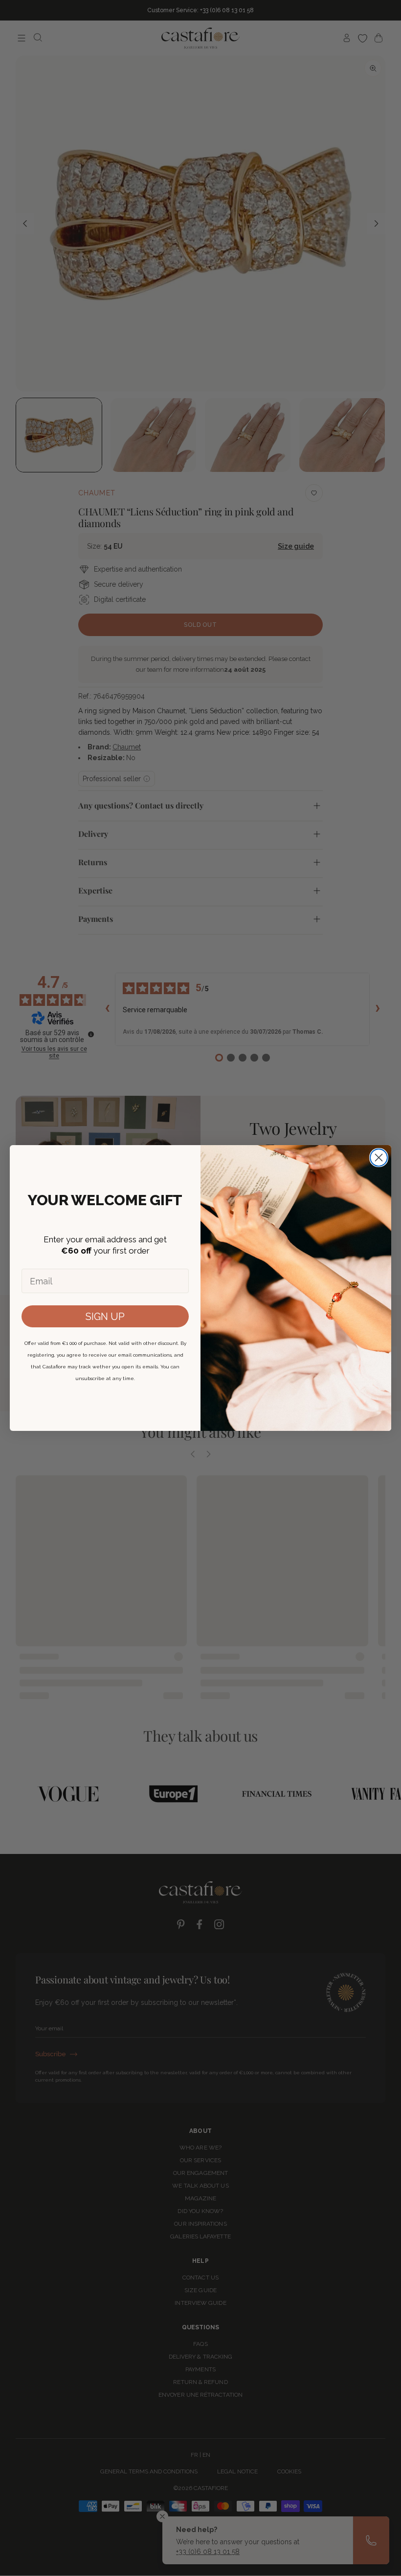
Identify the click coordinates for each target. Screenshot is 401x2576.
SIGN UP (105, 1317)
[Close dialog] (379, 1158)
